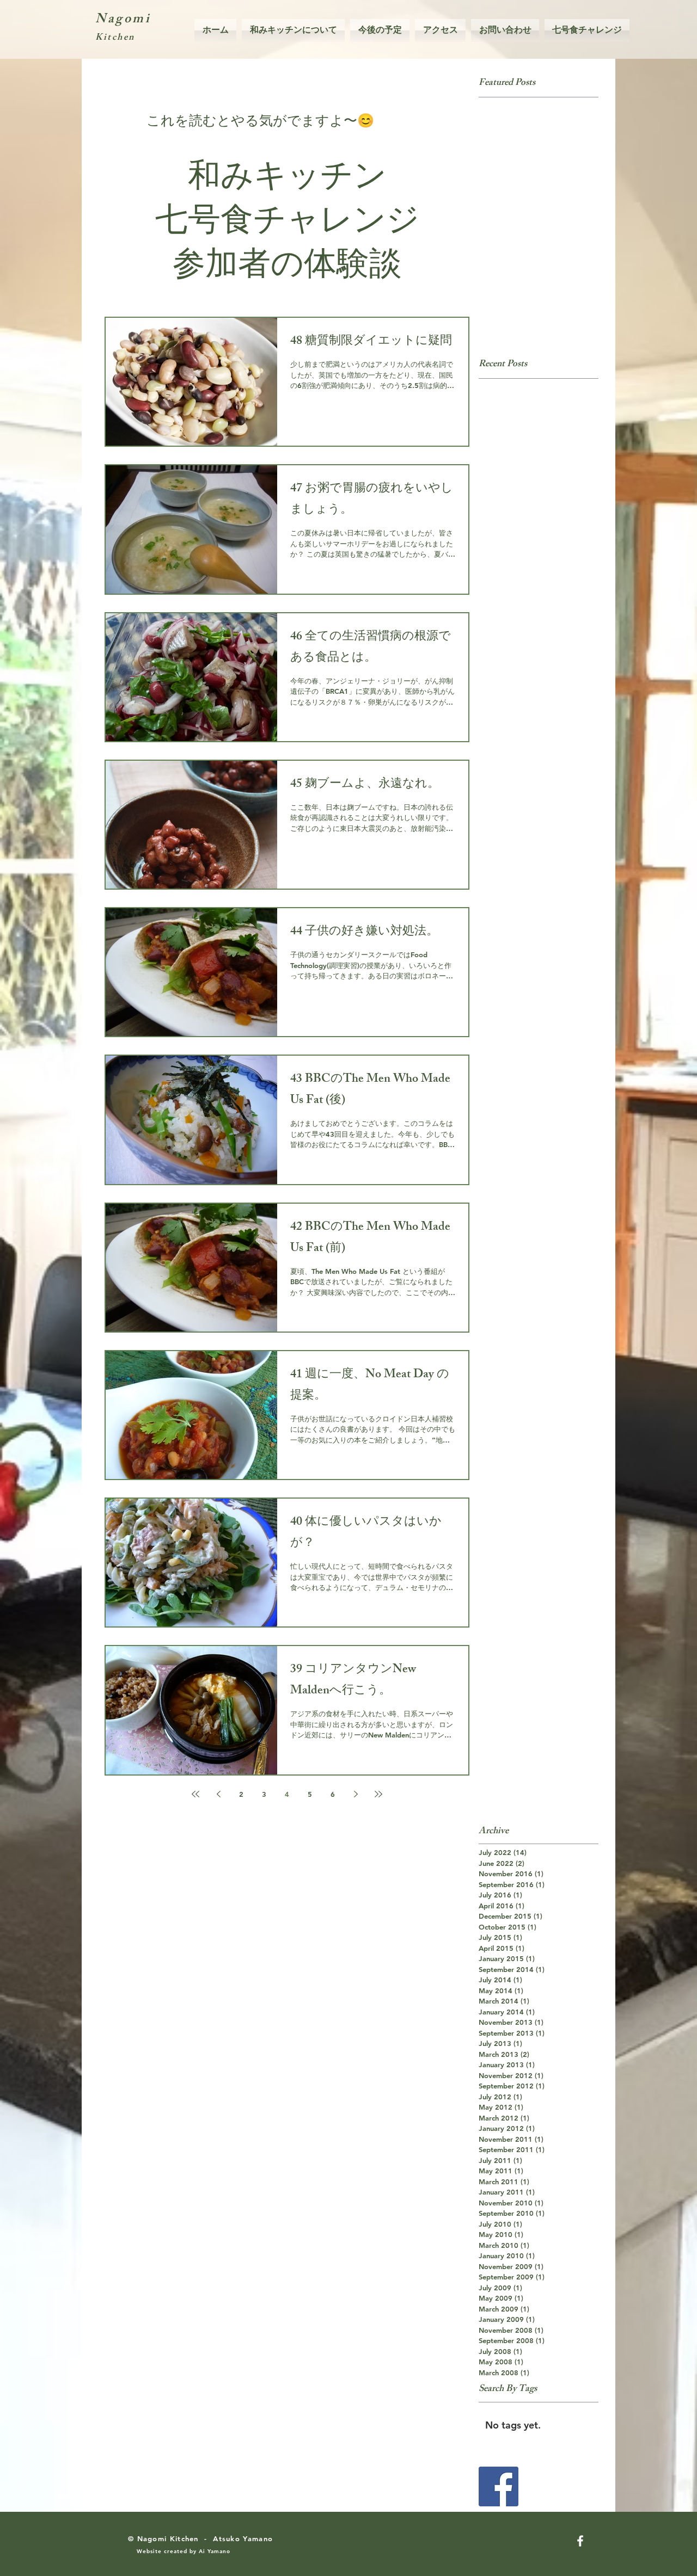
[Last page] (378, 1794)
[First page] (195, 1794)
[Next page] (356, 1794)
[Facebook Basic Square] (499, 2486)
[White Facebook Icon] (580, 2541)
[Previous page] (218, 1794)
